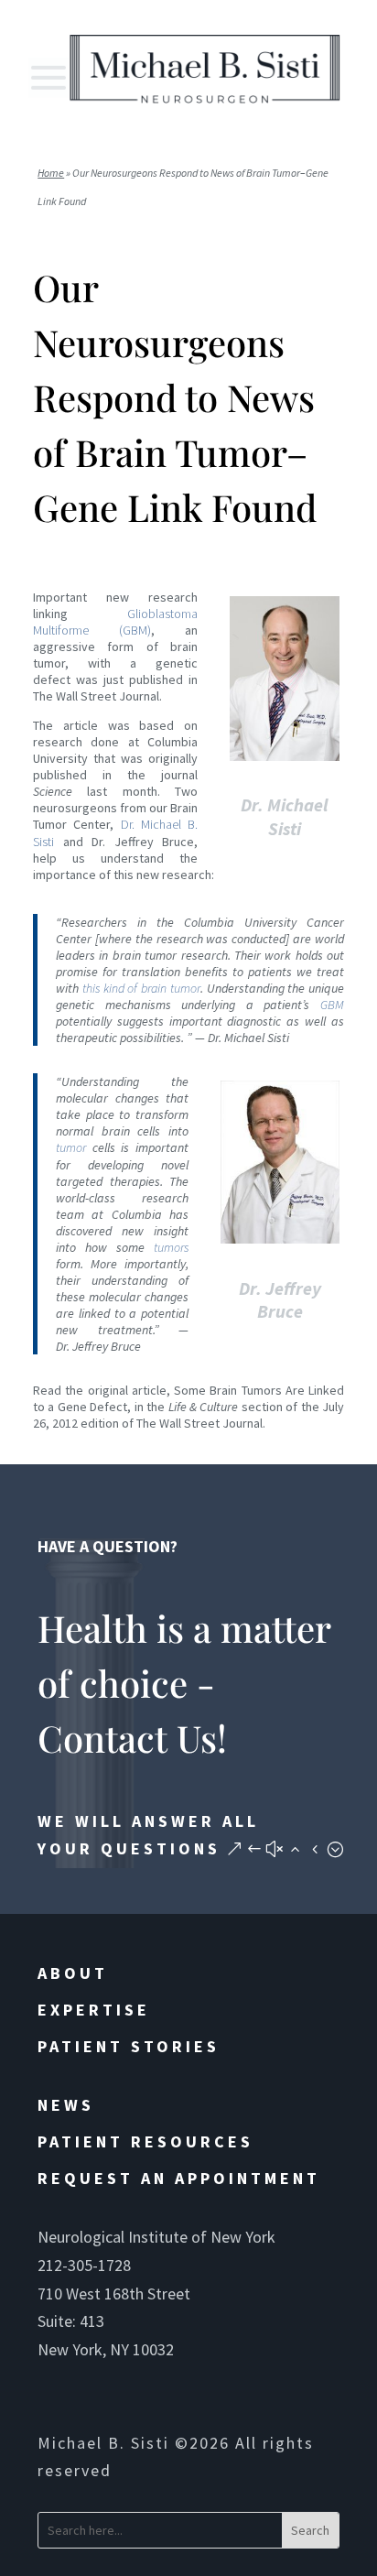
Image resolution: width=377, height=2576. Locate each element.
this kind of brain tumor (141, 988)
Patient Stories (129, 2046)
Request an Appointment (179, 2178)
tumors (171, 1247)
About (73, 1973)
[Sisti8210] (285, 764)
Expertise (94, 2010)
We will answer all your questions (148, 1835)
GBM (332, 1005)
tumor (71, 1147)
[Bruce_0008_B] (280, 1246)
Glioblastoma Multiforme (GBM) (115, 622)
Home (51, 173)
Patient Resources (145, 2141)
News (66, 2105)
